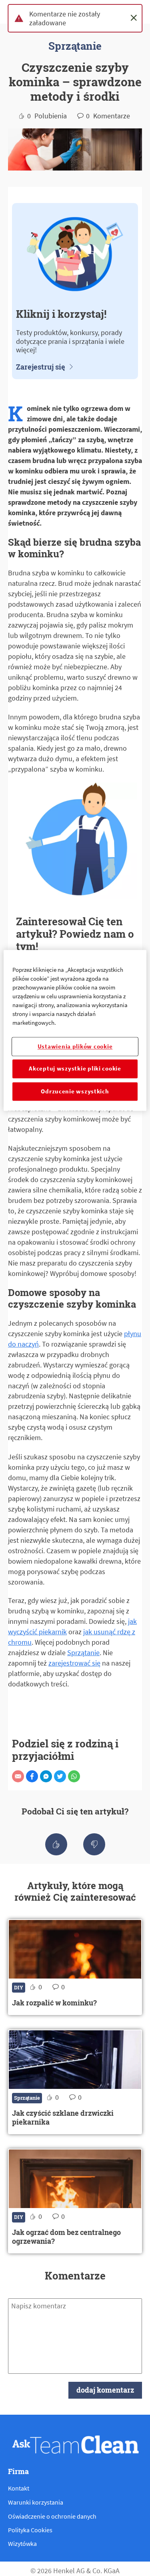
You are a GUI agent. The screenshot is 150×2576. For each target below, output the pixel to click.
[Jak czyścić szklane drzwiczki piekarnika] (75, 2082)
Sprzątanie (83, 1653)
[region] (75, 1030)
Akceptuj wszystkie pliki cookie (75, 1069)
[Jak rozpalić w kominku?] (75, 1967)
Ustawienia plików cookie (75, 1046)
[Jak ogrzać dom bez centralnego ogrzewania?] (75, 2201)
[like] (56, 1844)
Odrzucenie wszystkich (75, 1091)
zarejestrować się (74, 1663)
